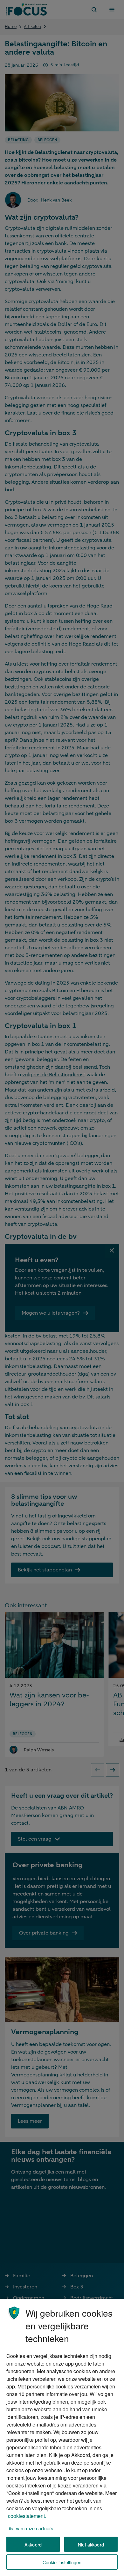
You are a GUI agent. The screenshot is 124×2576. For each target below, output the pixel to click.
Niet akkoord (91, 2544)
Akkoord (33, 2544)
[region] (62, 2437)
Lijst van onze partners (30, 2528)
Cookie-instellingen (62, 2562)
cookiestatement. (27, 2516)
